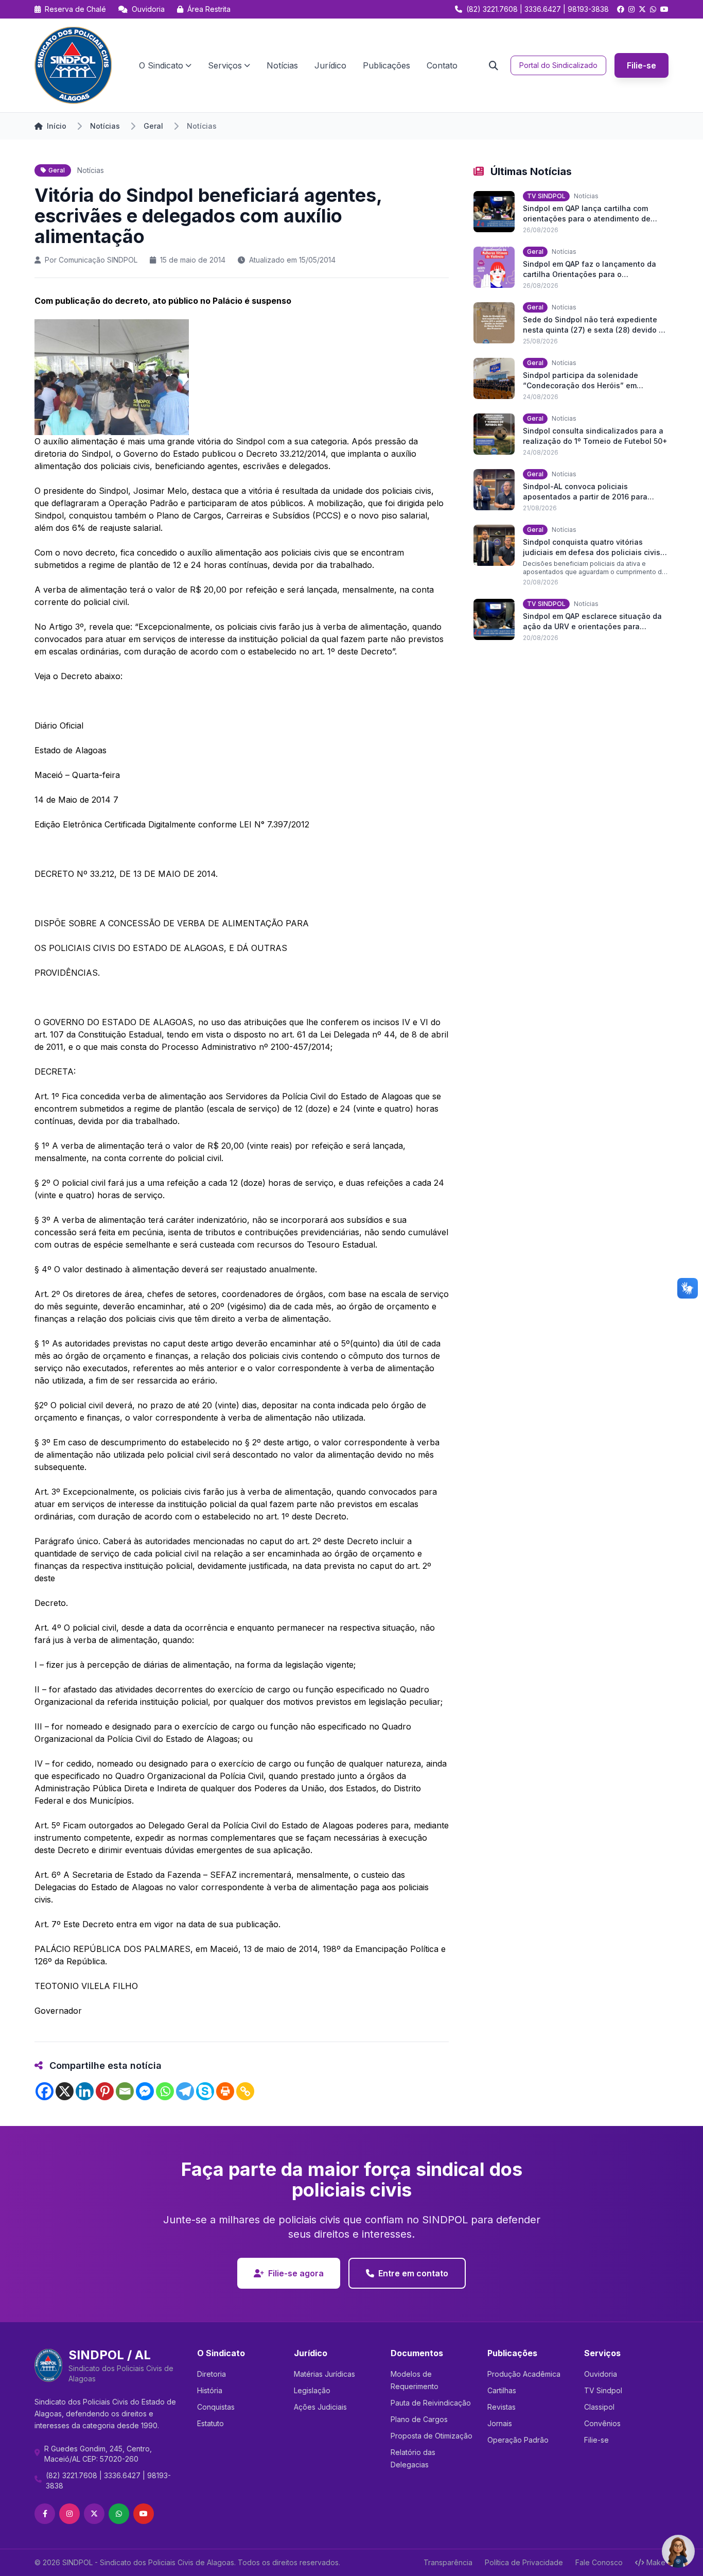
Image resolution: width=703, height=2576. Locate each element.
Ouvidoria (147, 9)
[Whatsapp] (165, 2091)
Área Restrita (208, 9)
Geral (153, 126)
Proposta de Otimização (432, 2436)
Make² (657, 2562)
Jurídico (330, 65)
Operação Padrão (518, 2440)
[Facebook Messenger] (145, 2091)
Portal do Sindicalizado (558, 65)
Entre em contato (413, 2273)
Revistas (502, 2407)
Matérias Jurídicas (324, 2374)
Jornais (500, 2423)
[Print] (225, 2091)
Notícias (282, 65)
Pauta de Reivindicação (431, 2403)
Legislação (312, 2390)
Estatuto (210, 2423)
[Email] (125, 2091)
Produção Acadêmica (524, 2374)
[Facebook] (45, 2091)
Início (57, 126)
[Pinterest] (105, 2091)
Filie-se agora (296, 2273)
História (210, 2390)
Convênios (602, 2423)
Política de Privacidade (524, 2562)
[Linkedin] (85, 2091)
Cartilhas (502, 2390)
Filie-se (642, 65)
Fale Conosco (599, 2562)
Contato (442, 65)
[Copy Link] (245, 2091)
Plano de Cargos (419, 2419)
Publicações (386, 65)
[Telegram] (185, 2091)
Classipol (599, 2407)
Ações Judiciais (320, 2407)
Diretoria (212, 2374)
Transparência (448, 2562)
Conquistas (216, 2407)
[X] (65, 2091)
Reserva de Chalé (74, 9)
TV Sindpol (603, 2390)
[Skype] (205, 2091)
